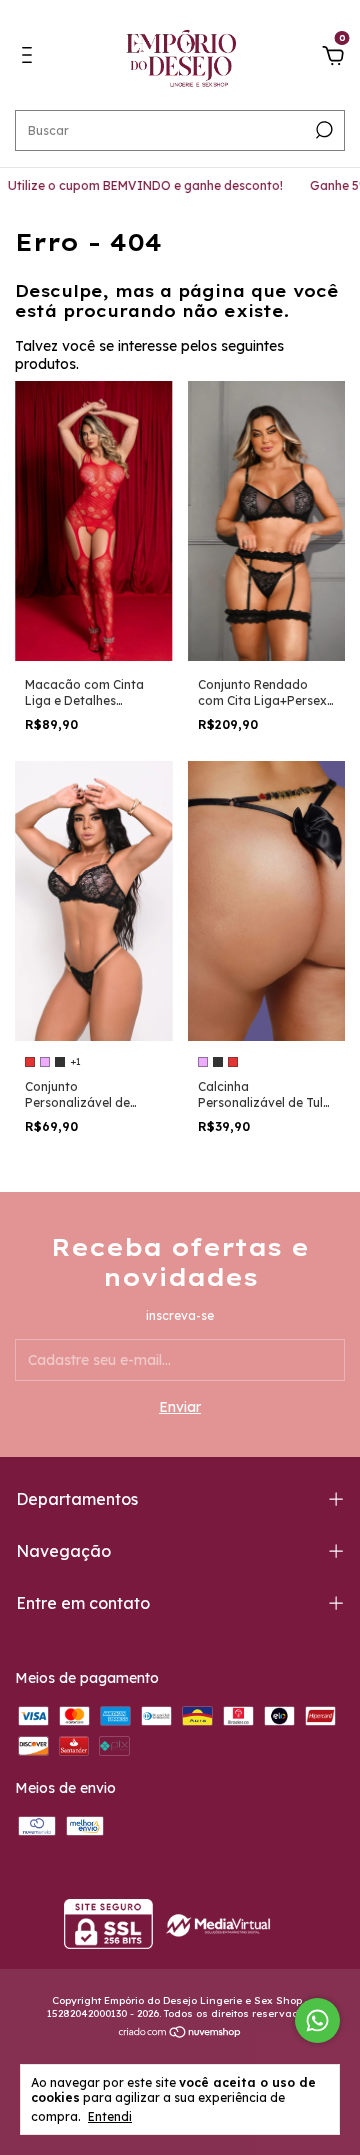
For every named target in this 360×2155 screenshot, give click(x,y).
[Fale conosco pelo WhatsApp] (317, 2020)
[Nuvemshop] (180, 2034)
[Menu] (30, 58)
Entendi (110, 2116)
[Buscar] (322, 130)
